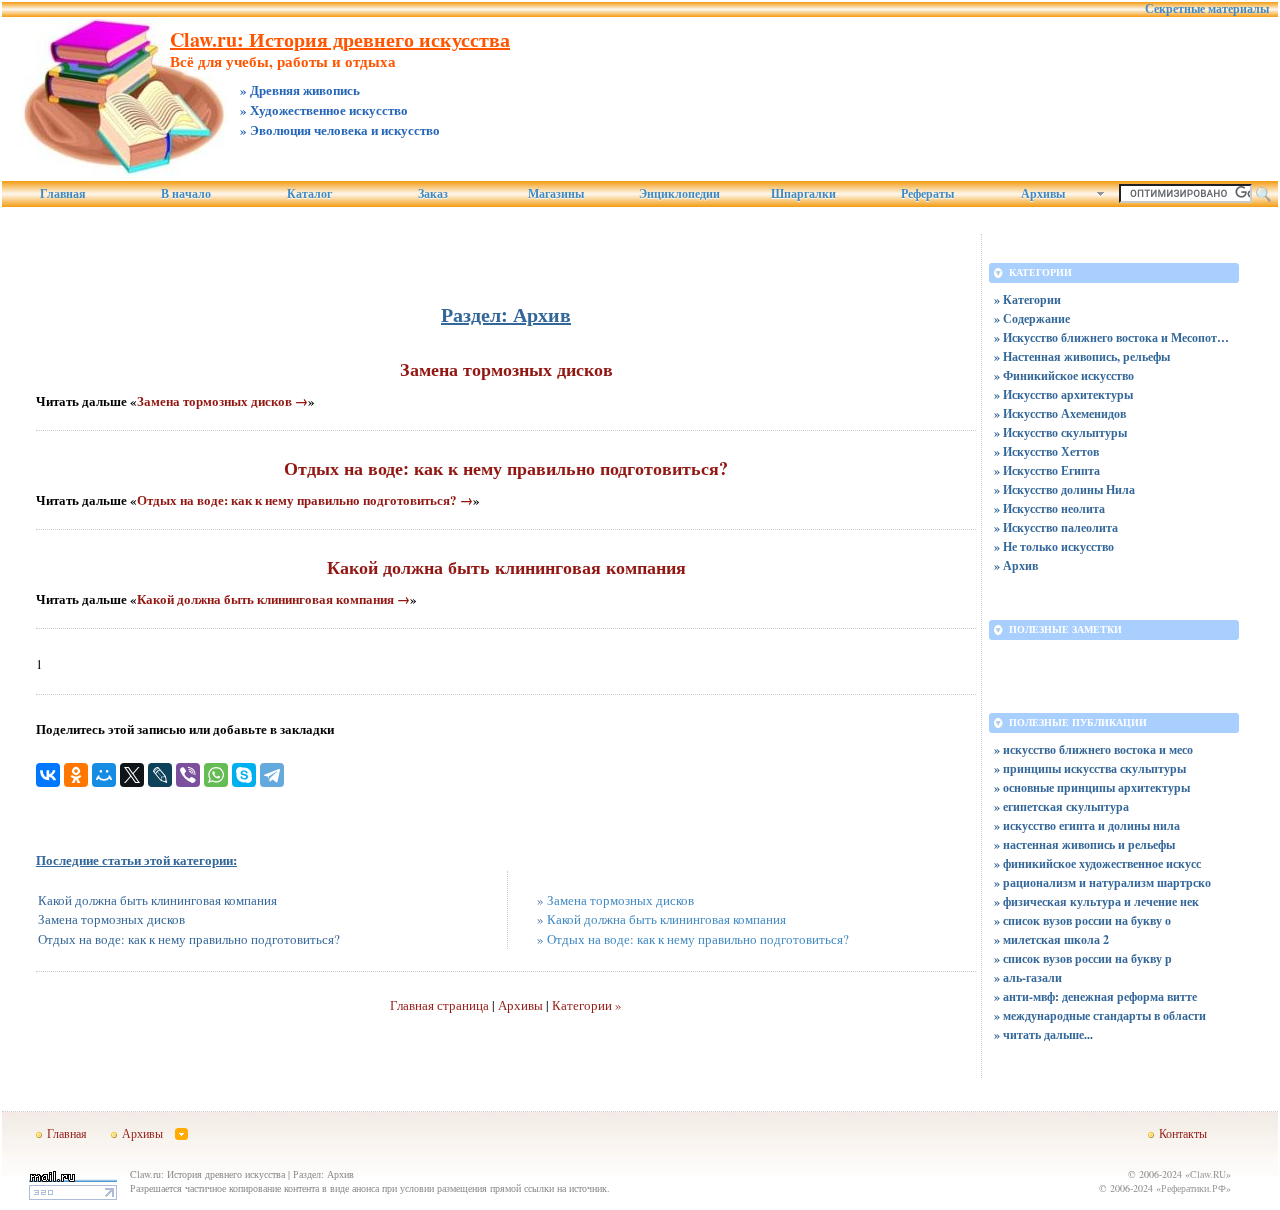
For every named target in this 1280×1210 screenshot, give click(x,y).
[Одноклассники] (76, 775)
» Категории (1027, 299)
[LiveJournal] (160, 775)
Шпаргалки (803, 194)
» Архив (1016, 565)
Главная (63, 194)
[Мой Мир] (104, 775)
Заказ (433, 194)
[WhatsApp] (216, 775)
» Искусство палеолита (1056, 527)
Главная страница (439, 1005)
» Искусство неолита (1049, 508)
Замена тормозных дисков (506, 369)
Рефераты (927, 194)
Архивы (520, 1005)
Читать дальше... (1048, 1034)
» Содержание (1032, 318)
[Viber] (188, 775)
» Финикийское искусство (1064, 375)
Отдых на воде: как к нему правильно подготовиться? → (305, 499)
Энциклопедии (679, 194)
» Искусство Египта (1047, 470)
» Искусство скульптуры (1060, 432)
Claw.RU (1208, 1174)
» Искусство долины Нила (1064, 489)
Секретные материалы (1207, 9)
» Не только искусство (1054, 546)
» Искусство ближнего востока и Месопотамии (1114, 337)
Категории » (587, 1005)
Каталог (309, 194)
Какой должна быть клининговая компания (506, 567)
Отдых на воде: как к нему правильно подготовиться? (506, 468)
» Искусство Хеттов (1046, 451)
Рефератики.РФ (1193, 1188)
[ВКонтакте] (48, 775)
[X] (132, 775)
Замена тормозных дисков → (222, 400)
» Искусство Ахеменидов (1060, 413)
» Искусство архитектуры (1063, 394)
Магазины (556, 194)
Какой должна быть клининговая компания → (273, 598)
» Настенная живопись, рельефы (1082, 356)
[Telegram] (272, 775)
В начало (186, 194)
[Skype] (244, 775)
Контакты (1183, 1133)
